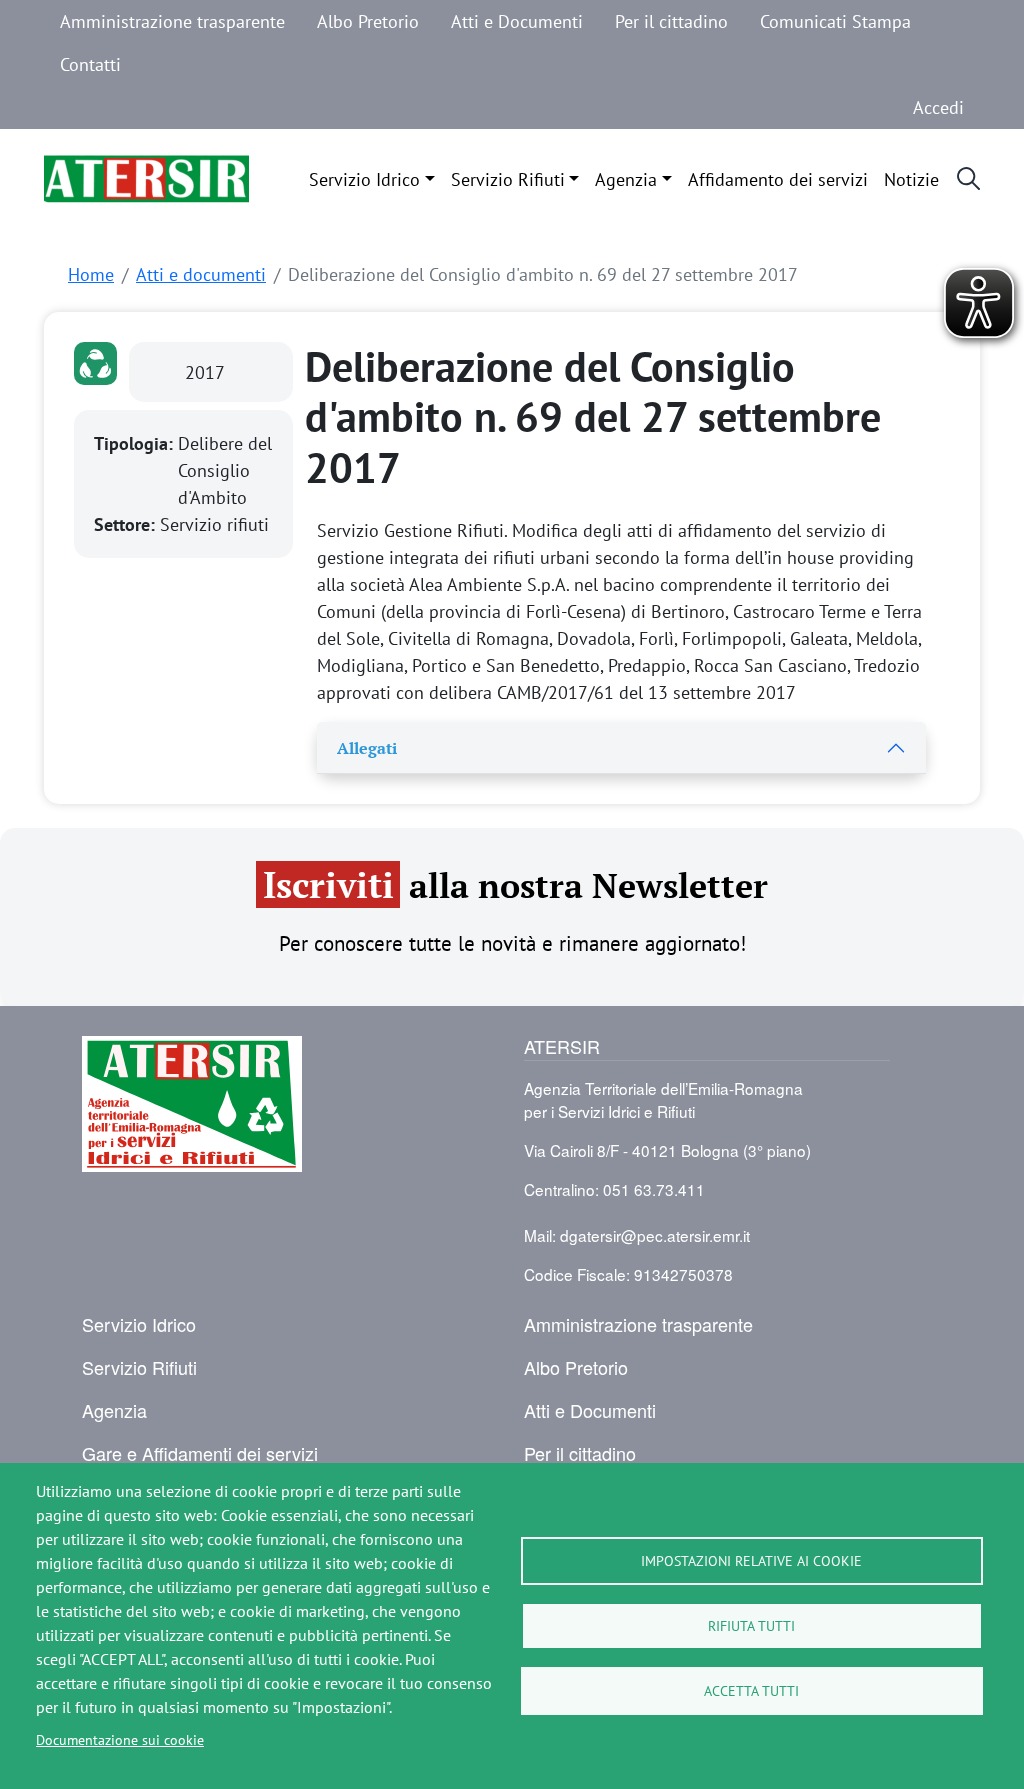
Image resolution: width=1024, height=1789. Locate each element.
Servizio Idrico (364, 179)
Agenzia (626, 179)
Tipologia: (136, 443)
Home (91, 274)
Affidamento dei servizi (778, 179)
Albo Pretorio (368, 21)
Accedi (938, 107)
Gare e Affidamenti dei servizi (200, 1453)
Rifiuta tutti (751, 1625)
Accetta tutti (751, 1690)
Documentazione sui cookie (120, 1739)
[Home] (146, 179)
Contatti (90, 64)
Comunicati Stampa (835, 21)
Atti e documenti (201, 274)
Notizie (911, 179)
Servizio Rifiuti (508, 179)
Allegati (367, 748)
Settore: (127, 524)
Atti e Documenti (517, 21)
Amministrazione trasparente (172, 21)
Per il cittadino (671, 21)
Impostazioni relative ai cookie (751, 1560)
